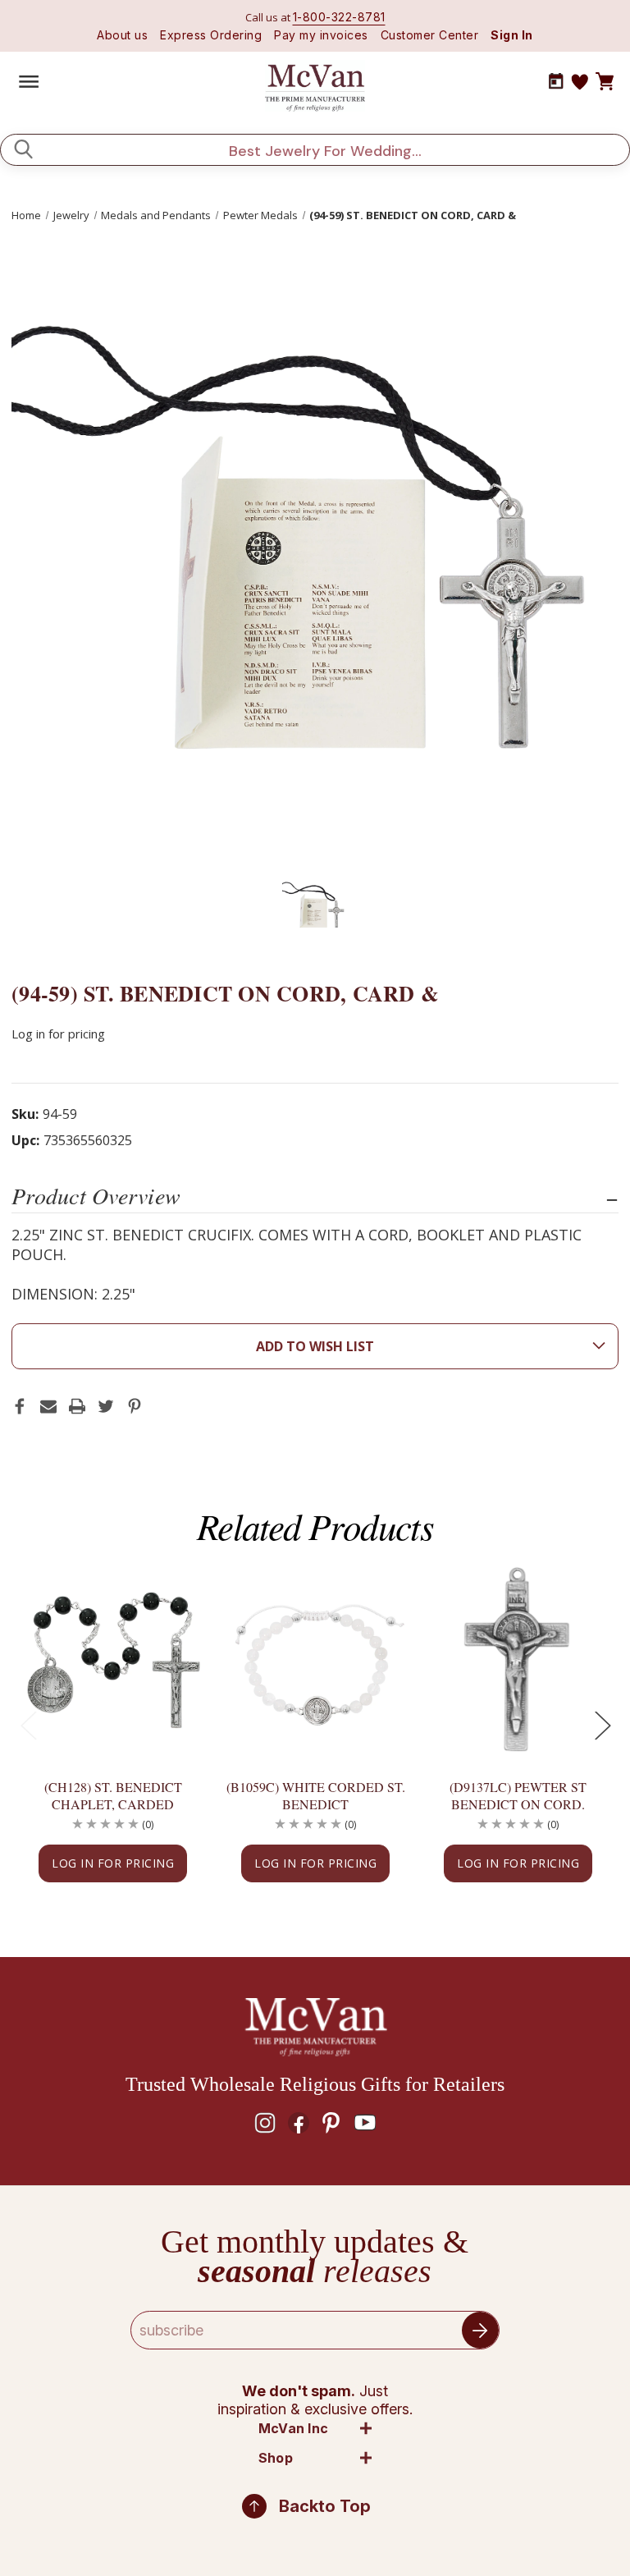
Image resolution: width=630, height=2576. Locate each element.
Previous (28, 1725)
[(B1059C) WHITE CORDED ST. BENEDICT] (315, 1660)
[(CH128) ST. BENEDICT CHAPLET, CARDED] (113, 1660)
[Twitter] (106, 1406)
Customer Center (430, 35)
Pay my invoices (321, 35)
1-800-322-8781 (339, 17)
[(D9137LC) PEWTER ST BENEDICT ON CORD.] (518, 1660)
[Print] (77, 1406)
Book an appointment (556, 81)
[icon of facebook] (299, 2123)
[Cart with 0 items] (605, 82)
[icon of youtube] (365, 2123)
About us (122, 35)
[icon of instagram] (265, 2123)
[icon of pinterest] (331, 2123)
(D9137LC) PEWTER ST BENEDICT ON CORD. (518, 1795)
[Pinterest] (135, 1406)
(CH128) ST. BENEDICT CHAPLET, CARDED (113, 1795)
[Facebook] (20, 1406)
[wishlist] (580, 82)
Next (602, 1725)
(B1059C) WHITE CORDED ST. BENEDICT (316, 1795)
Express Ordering (211, 35)
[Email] (48, 1406)
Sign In (512, 35)
